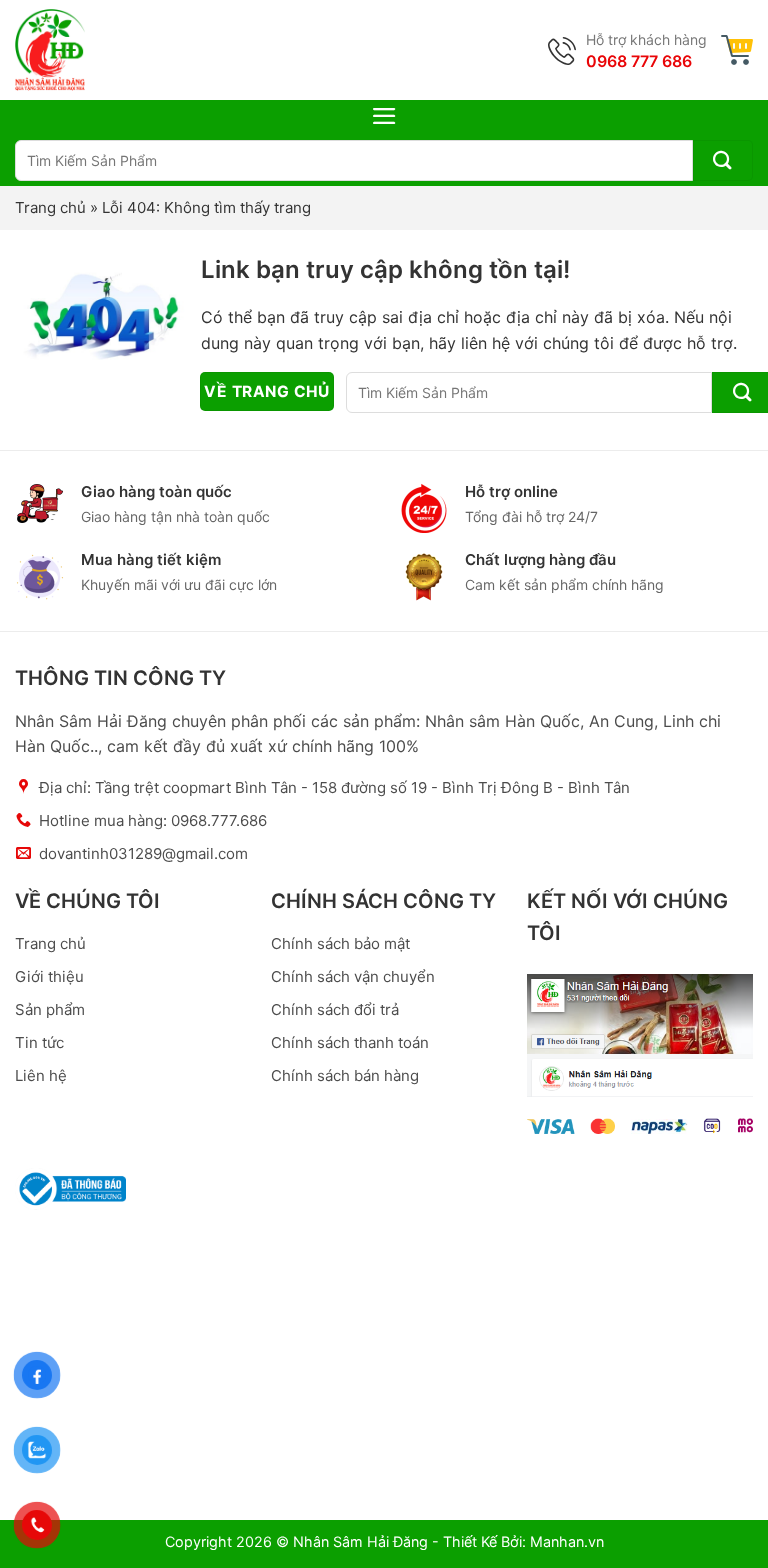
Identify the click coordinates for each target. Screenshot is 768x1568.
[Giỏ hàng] (737, 50)
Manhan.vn (567, 1541)
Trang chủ (50, 207)
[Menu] (384, 116)
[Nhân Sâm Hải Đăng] (50, 50)
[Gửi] (723, 160)
